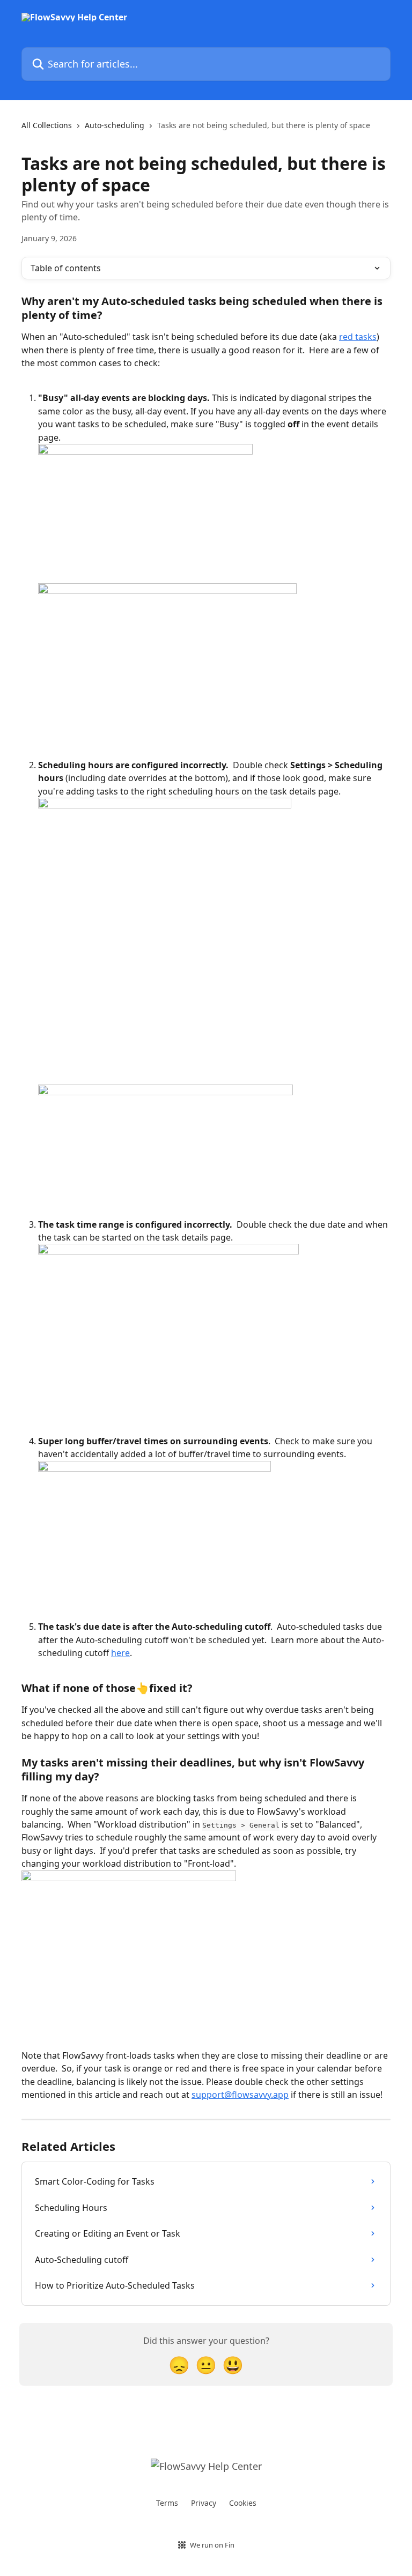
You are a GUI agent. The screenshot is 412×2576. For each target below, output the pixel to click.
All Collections (47, 125)
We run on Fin (212, 2545)
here (120, 1653)
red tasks (358, 337)
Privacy (204, 2503)
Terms (167, 2503)
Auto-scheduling (115, 125)
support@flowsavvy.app (240, 2095)
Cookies (243, 2503)
